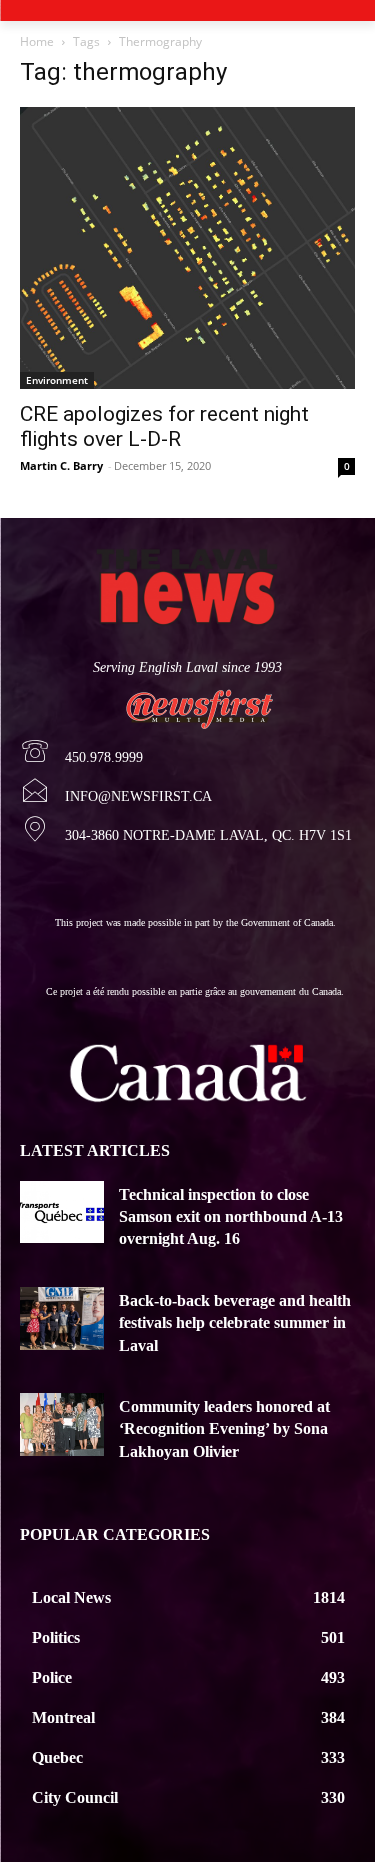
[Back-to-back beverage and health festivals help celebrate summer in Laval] (62, 1318)
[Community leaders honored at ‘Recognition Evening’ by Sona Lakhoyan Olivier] (62, 1424)
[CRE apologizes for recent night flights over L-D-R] (187, 248)
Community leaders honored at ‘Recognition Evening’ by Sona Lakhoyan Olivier (224, 1429)
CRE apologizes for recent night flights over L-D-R (164, 426)
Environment (57, 380)
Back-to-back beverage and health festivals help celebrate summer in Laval (235, 1323)
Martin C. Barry (61, 465)
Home (37, 41)
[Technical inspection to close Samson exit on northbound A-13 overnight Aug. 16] (62, 1212)
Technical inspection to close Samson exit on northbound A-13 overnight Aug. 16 (231, 1217)
